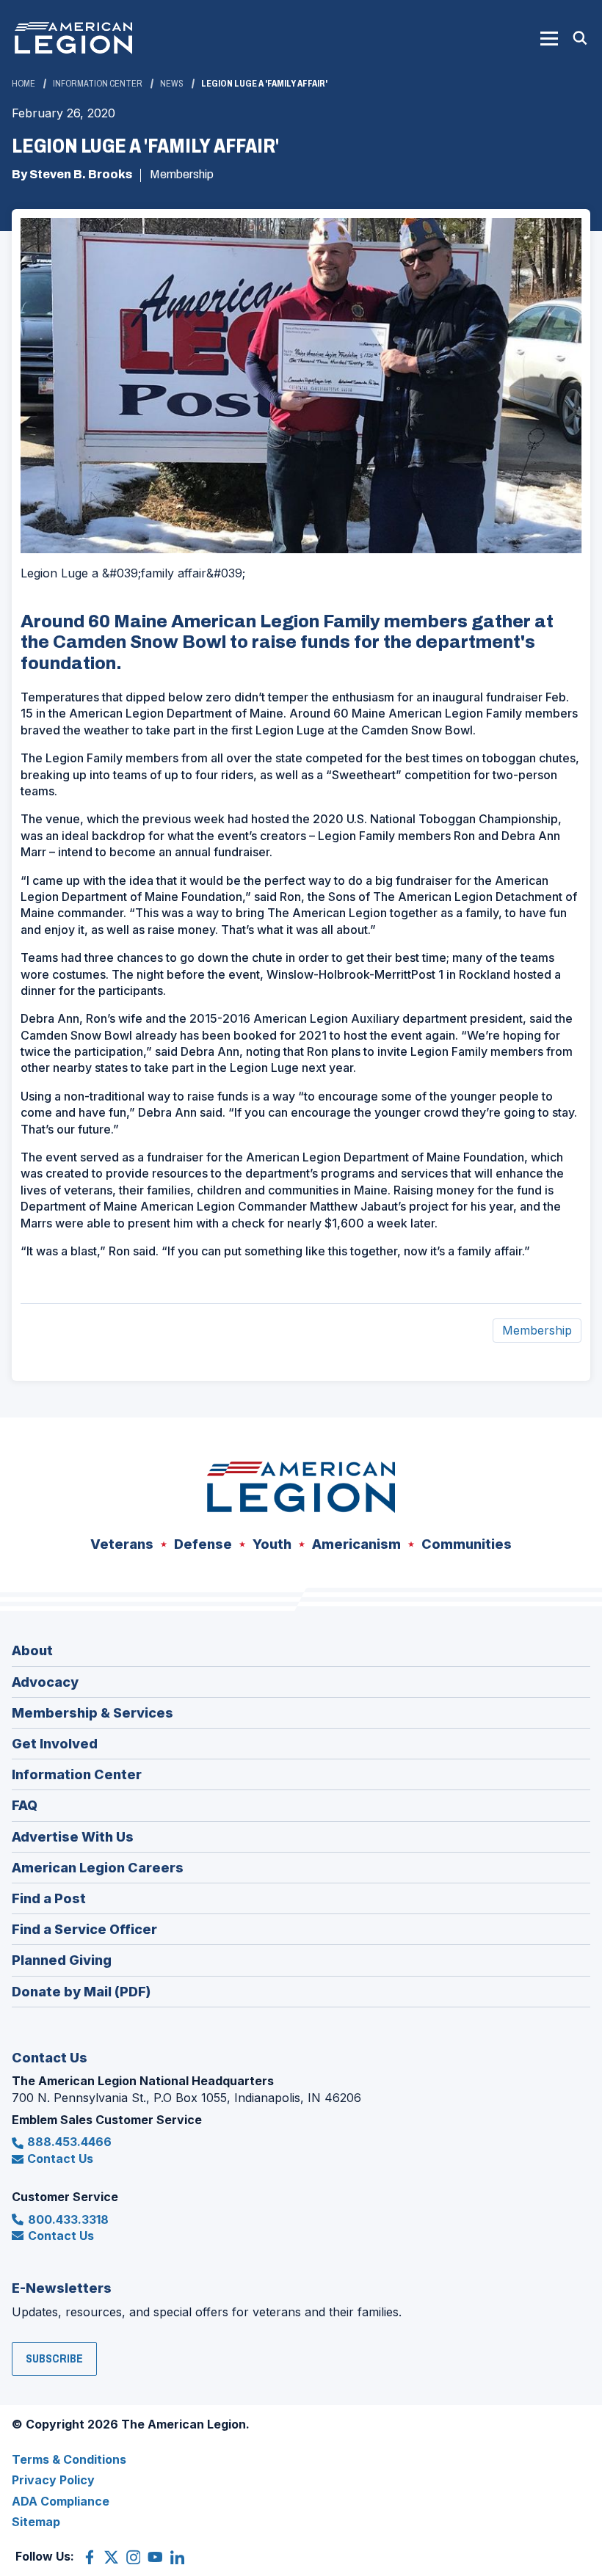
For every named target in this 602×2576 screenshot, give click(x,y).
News (172, 84)
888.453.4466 (69, 2142)
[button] (549, 38)
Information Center (98, 84)
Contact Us (60, 2159)
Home (23, 84)
